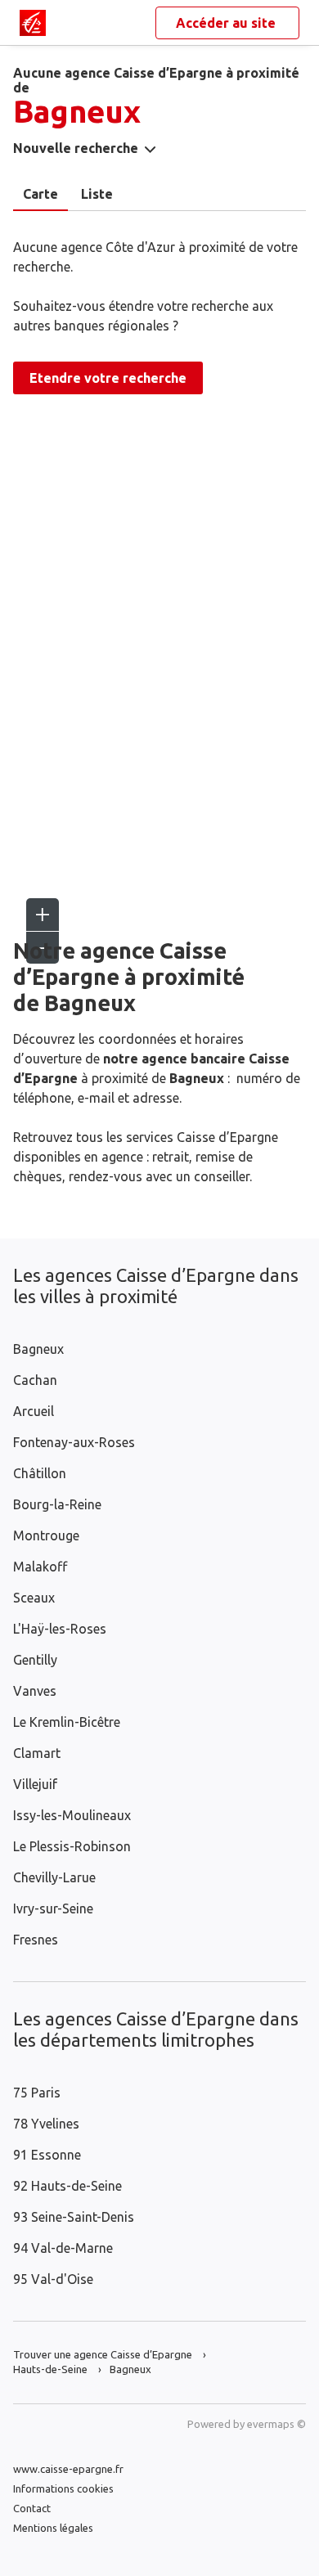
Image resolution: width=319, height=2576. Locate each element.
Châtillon (40, 1473)
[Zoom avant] (43, 915)
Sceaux (34, 1598)
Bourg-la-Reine (57, 1504)
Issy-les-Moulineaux (72, 1815)
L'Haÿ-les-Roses (60, 1629)
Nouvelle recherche (76, 148)
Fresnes (36, 1940)
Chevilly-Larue (54, 1877)
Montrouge (46, 1535)
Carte (40, 194)
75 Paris (37, 2093)
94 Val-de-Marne (63, 2248)
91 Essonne (47, 2155)
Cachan (35, 1380)
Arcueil (34, 1411)
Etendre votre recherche (108, 378)
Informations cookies (63, 2488)
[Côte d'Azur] (33, 23)
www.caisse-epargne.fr (68, 2469)
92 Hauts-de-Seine (67, 2186)
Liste (97, 194)
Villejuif (35, 1784)
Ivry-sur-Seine (53, 1908)
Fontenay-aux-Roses (74, 1442)
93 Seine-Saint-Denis (74, 2217)
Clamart (37, 1753)
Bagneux (38, 1349)
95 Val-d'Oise (53, 2279)
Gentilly (35, 1660)
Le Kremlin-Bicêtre (67, 1722)
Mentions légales (53, 2528)
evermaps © (276, 2424)
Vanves (35, 1691)
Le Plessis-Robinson (72, 1846)
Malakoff (40, 1567)
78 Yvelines (46, 2124)
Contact (32, 2508)
